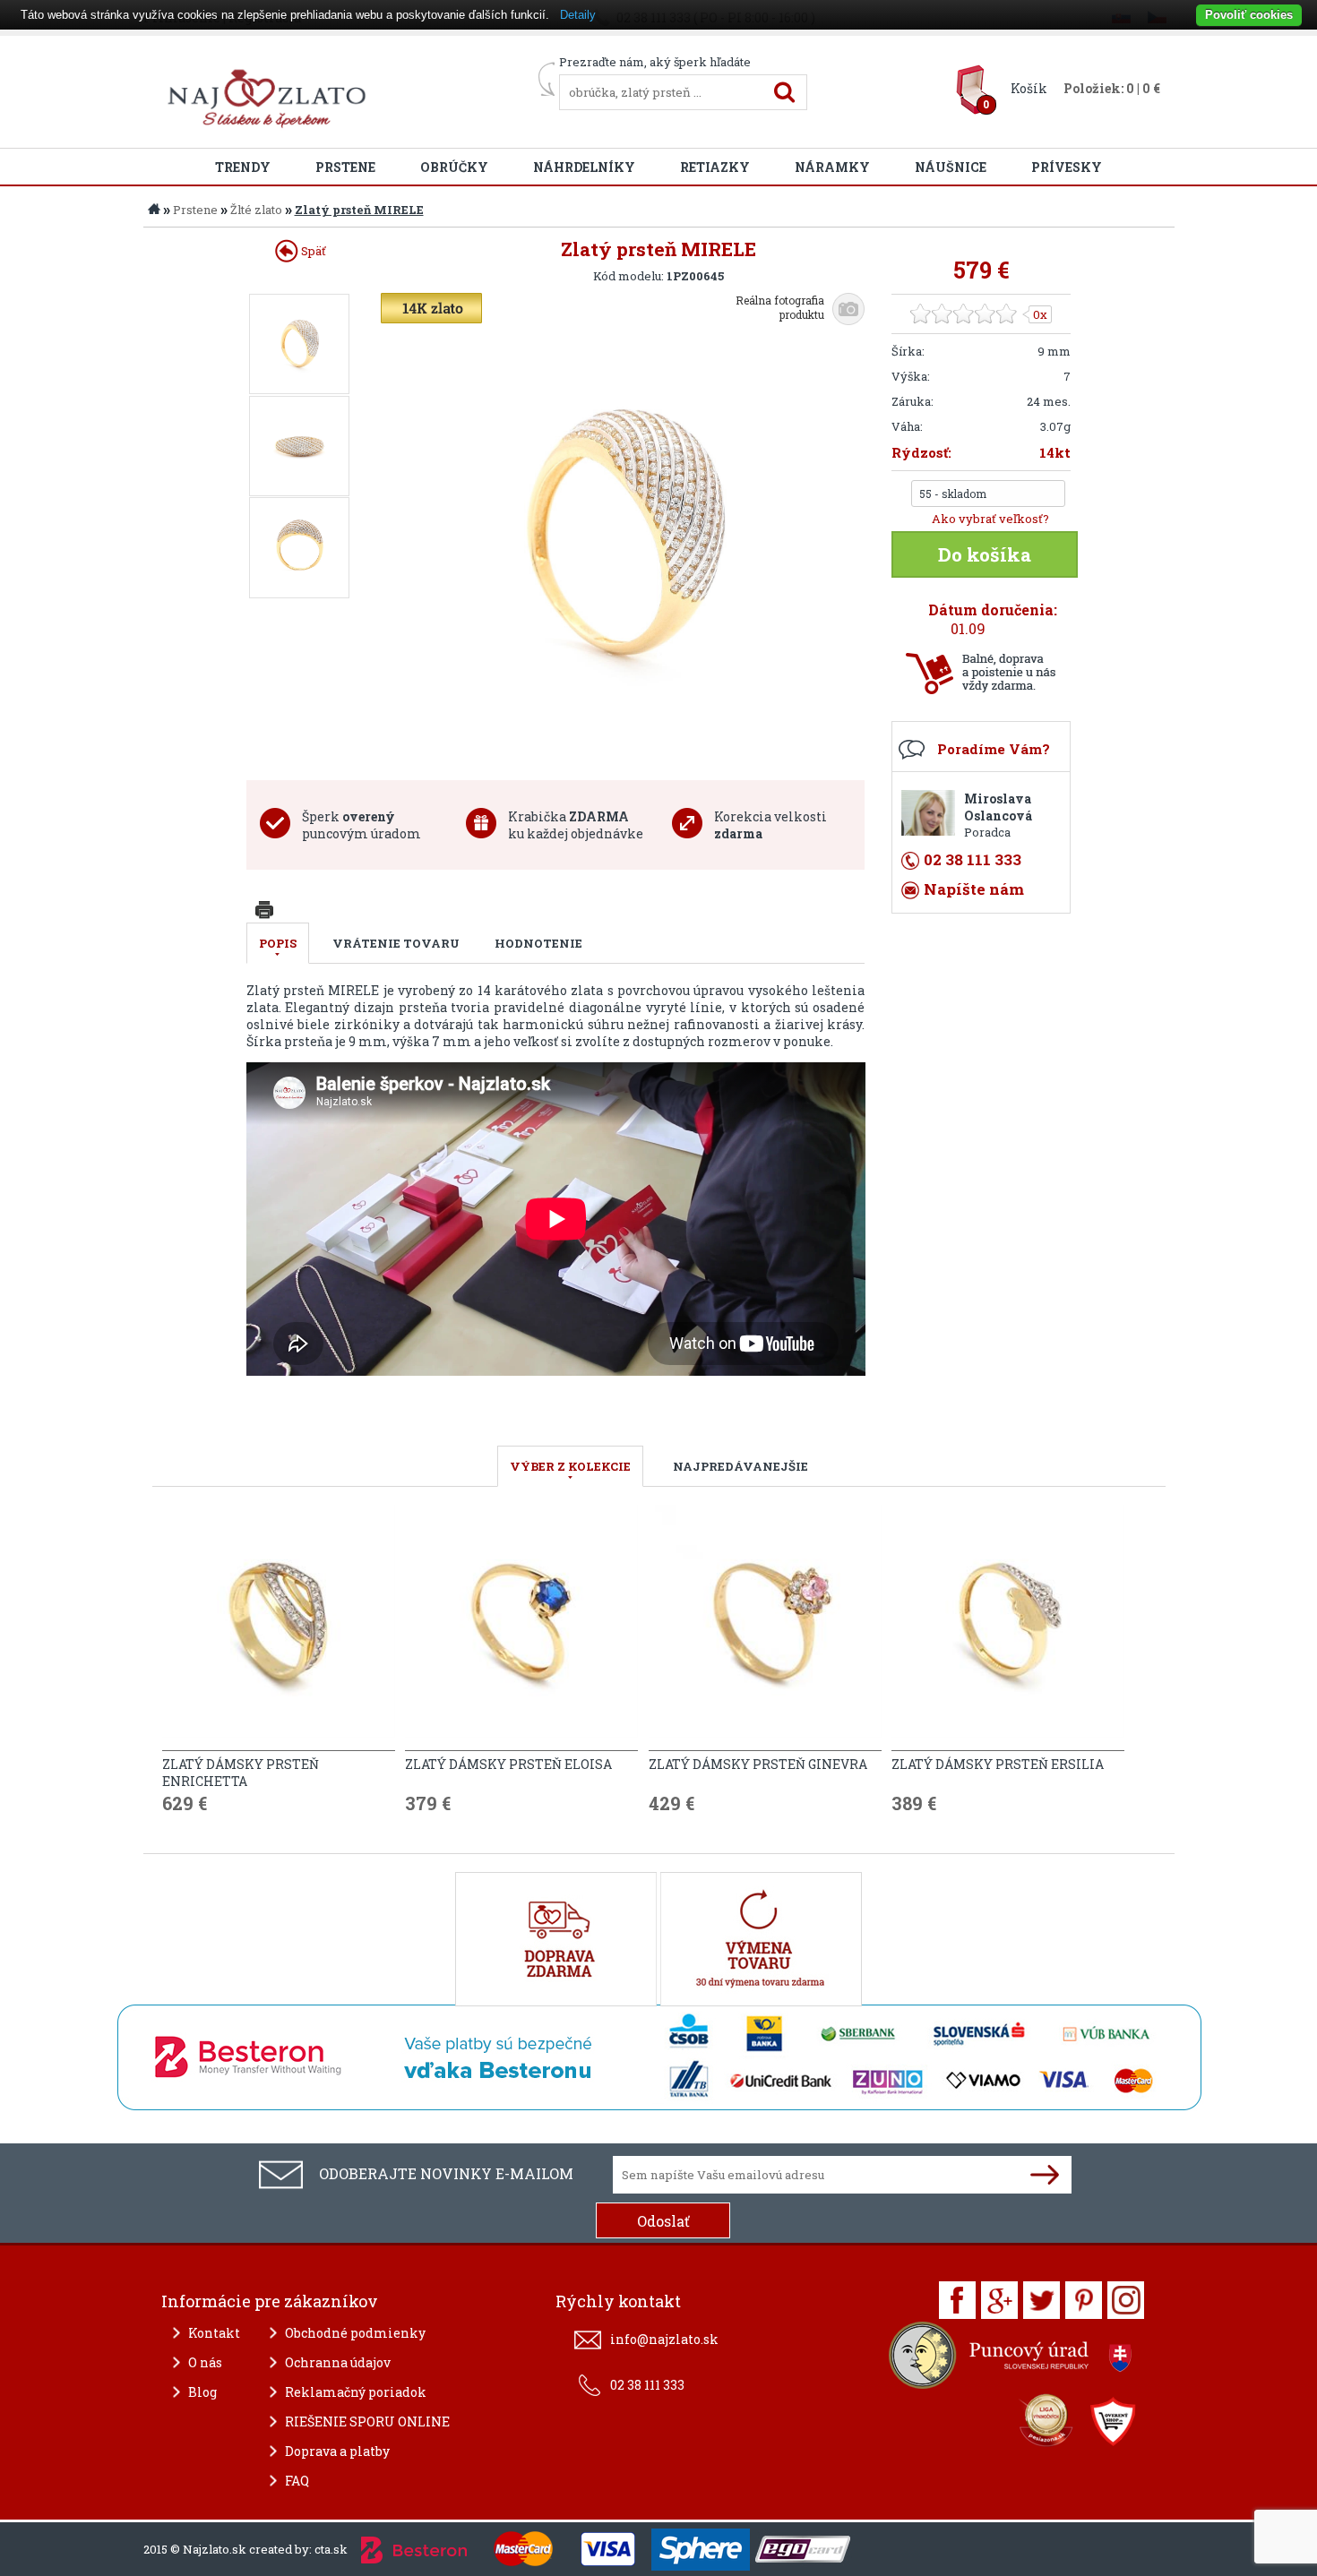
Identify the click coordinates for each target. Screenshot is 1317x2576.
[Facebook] (957, 2300)
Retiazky (715, 167)
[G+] (999, 2300)
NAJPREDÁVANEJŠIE (740, 1466)
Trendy (243, 167)
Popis (278, 943)
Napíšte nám (974, 889)
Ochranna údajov (338, 2362)
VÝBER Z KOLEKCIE (570, 1466)
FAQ (297, 2481)
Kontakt (214, 2333)
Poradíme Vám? (994, 749)
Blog (202, 2392)
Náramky (832, 167)
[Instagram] (1126, 2300)
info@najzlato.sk (664, 2339)
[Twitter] (1042, 2300)
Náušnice (951, 167)
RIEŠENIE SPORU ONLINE (367, 2421)
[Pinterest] (1084, 2300)
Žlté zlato (256, 210)
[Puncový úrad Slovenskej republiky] (1012, 2360)
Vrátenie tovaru (396, 943)
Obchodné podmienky (355, 2333)
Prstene (345, 167)
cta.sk (331, 2549)
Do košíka (985, 554)
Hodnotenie (538, 943)
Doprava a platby (337, 2451)
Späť (312, 251)
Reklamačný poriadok (356, 2392)
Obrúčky (454, 167)
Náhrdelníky (584, 167)
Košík (1029, 88)
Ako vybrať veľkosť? (990, 519)
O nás (205, 2362)
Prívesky (1067, 167)
